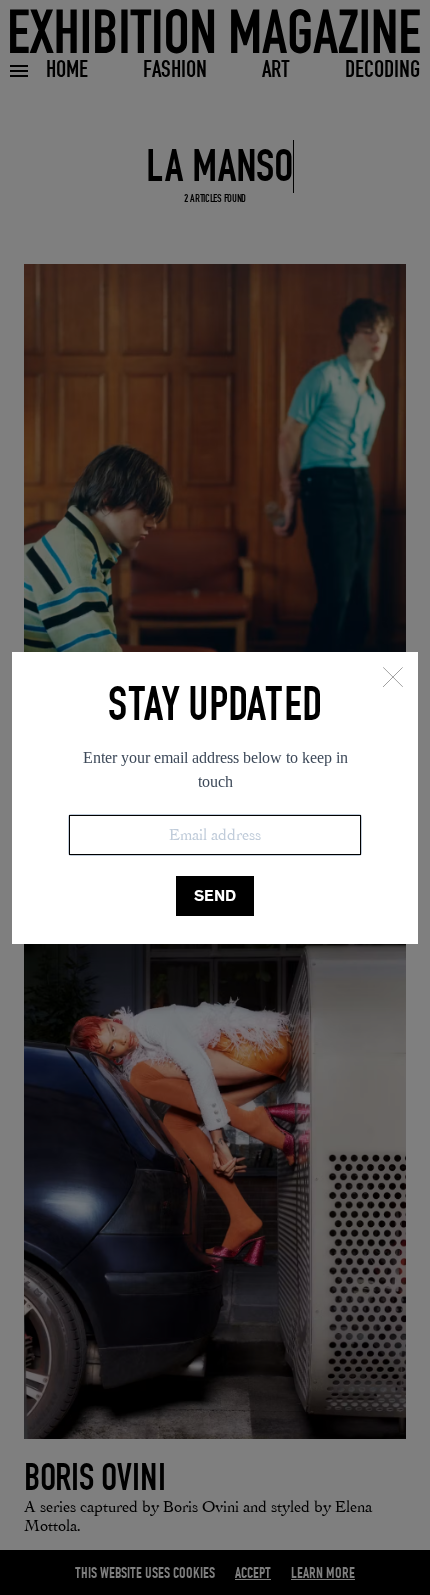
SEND (215, 895)
